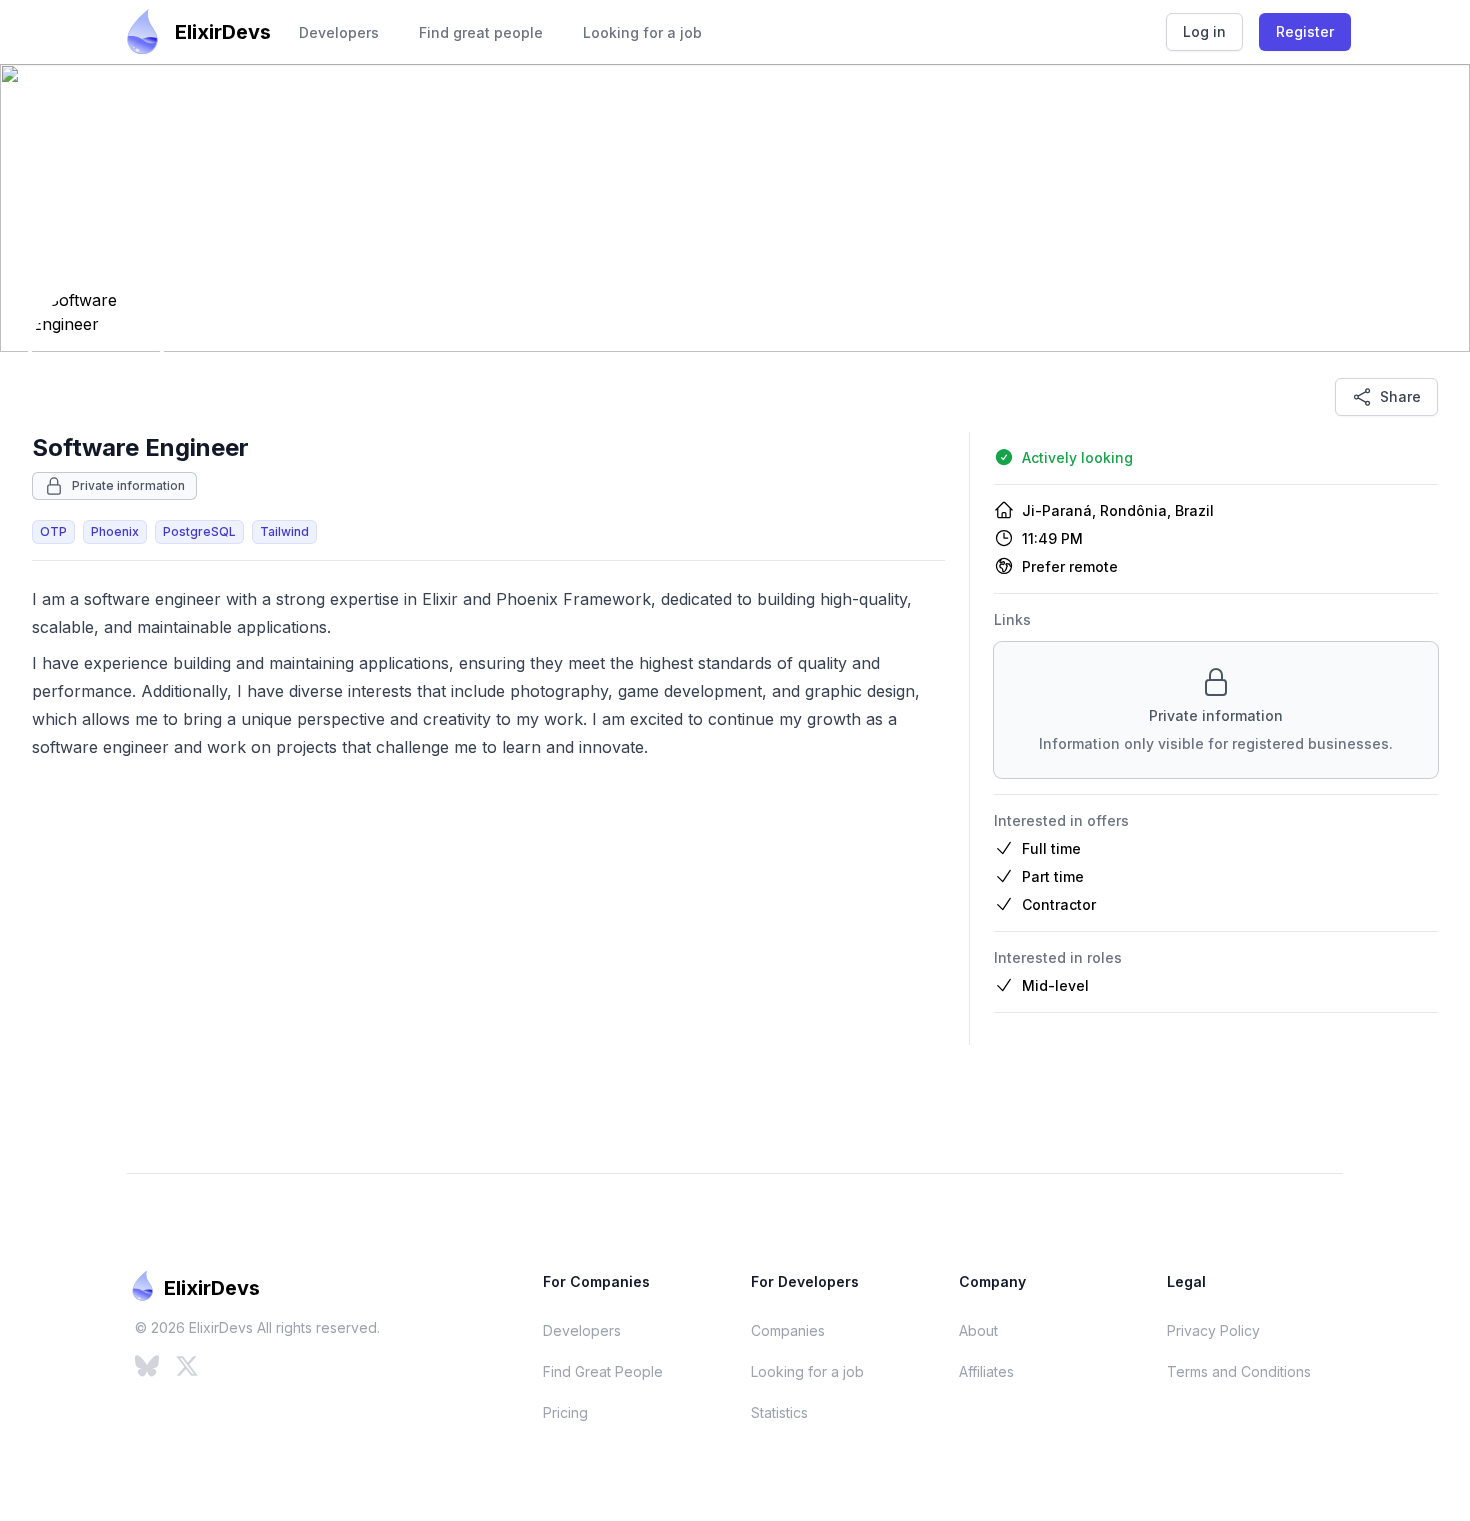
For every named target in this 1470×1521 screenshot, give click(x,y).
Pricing (565, 1412)
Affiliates (986, 1371)
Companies (788, 1330)
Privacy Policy (1213, 1330)
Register (1305, 31)
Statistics (779, 1412)
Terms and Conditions (1239, 1371)
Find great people (481, 32)
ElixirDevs (223, 32)
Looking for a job (642, 32)
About (978, 1330)
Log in (1204, 31)
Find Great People (603, 1371)
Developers (339, 32)
